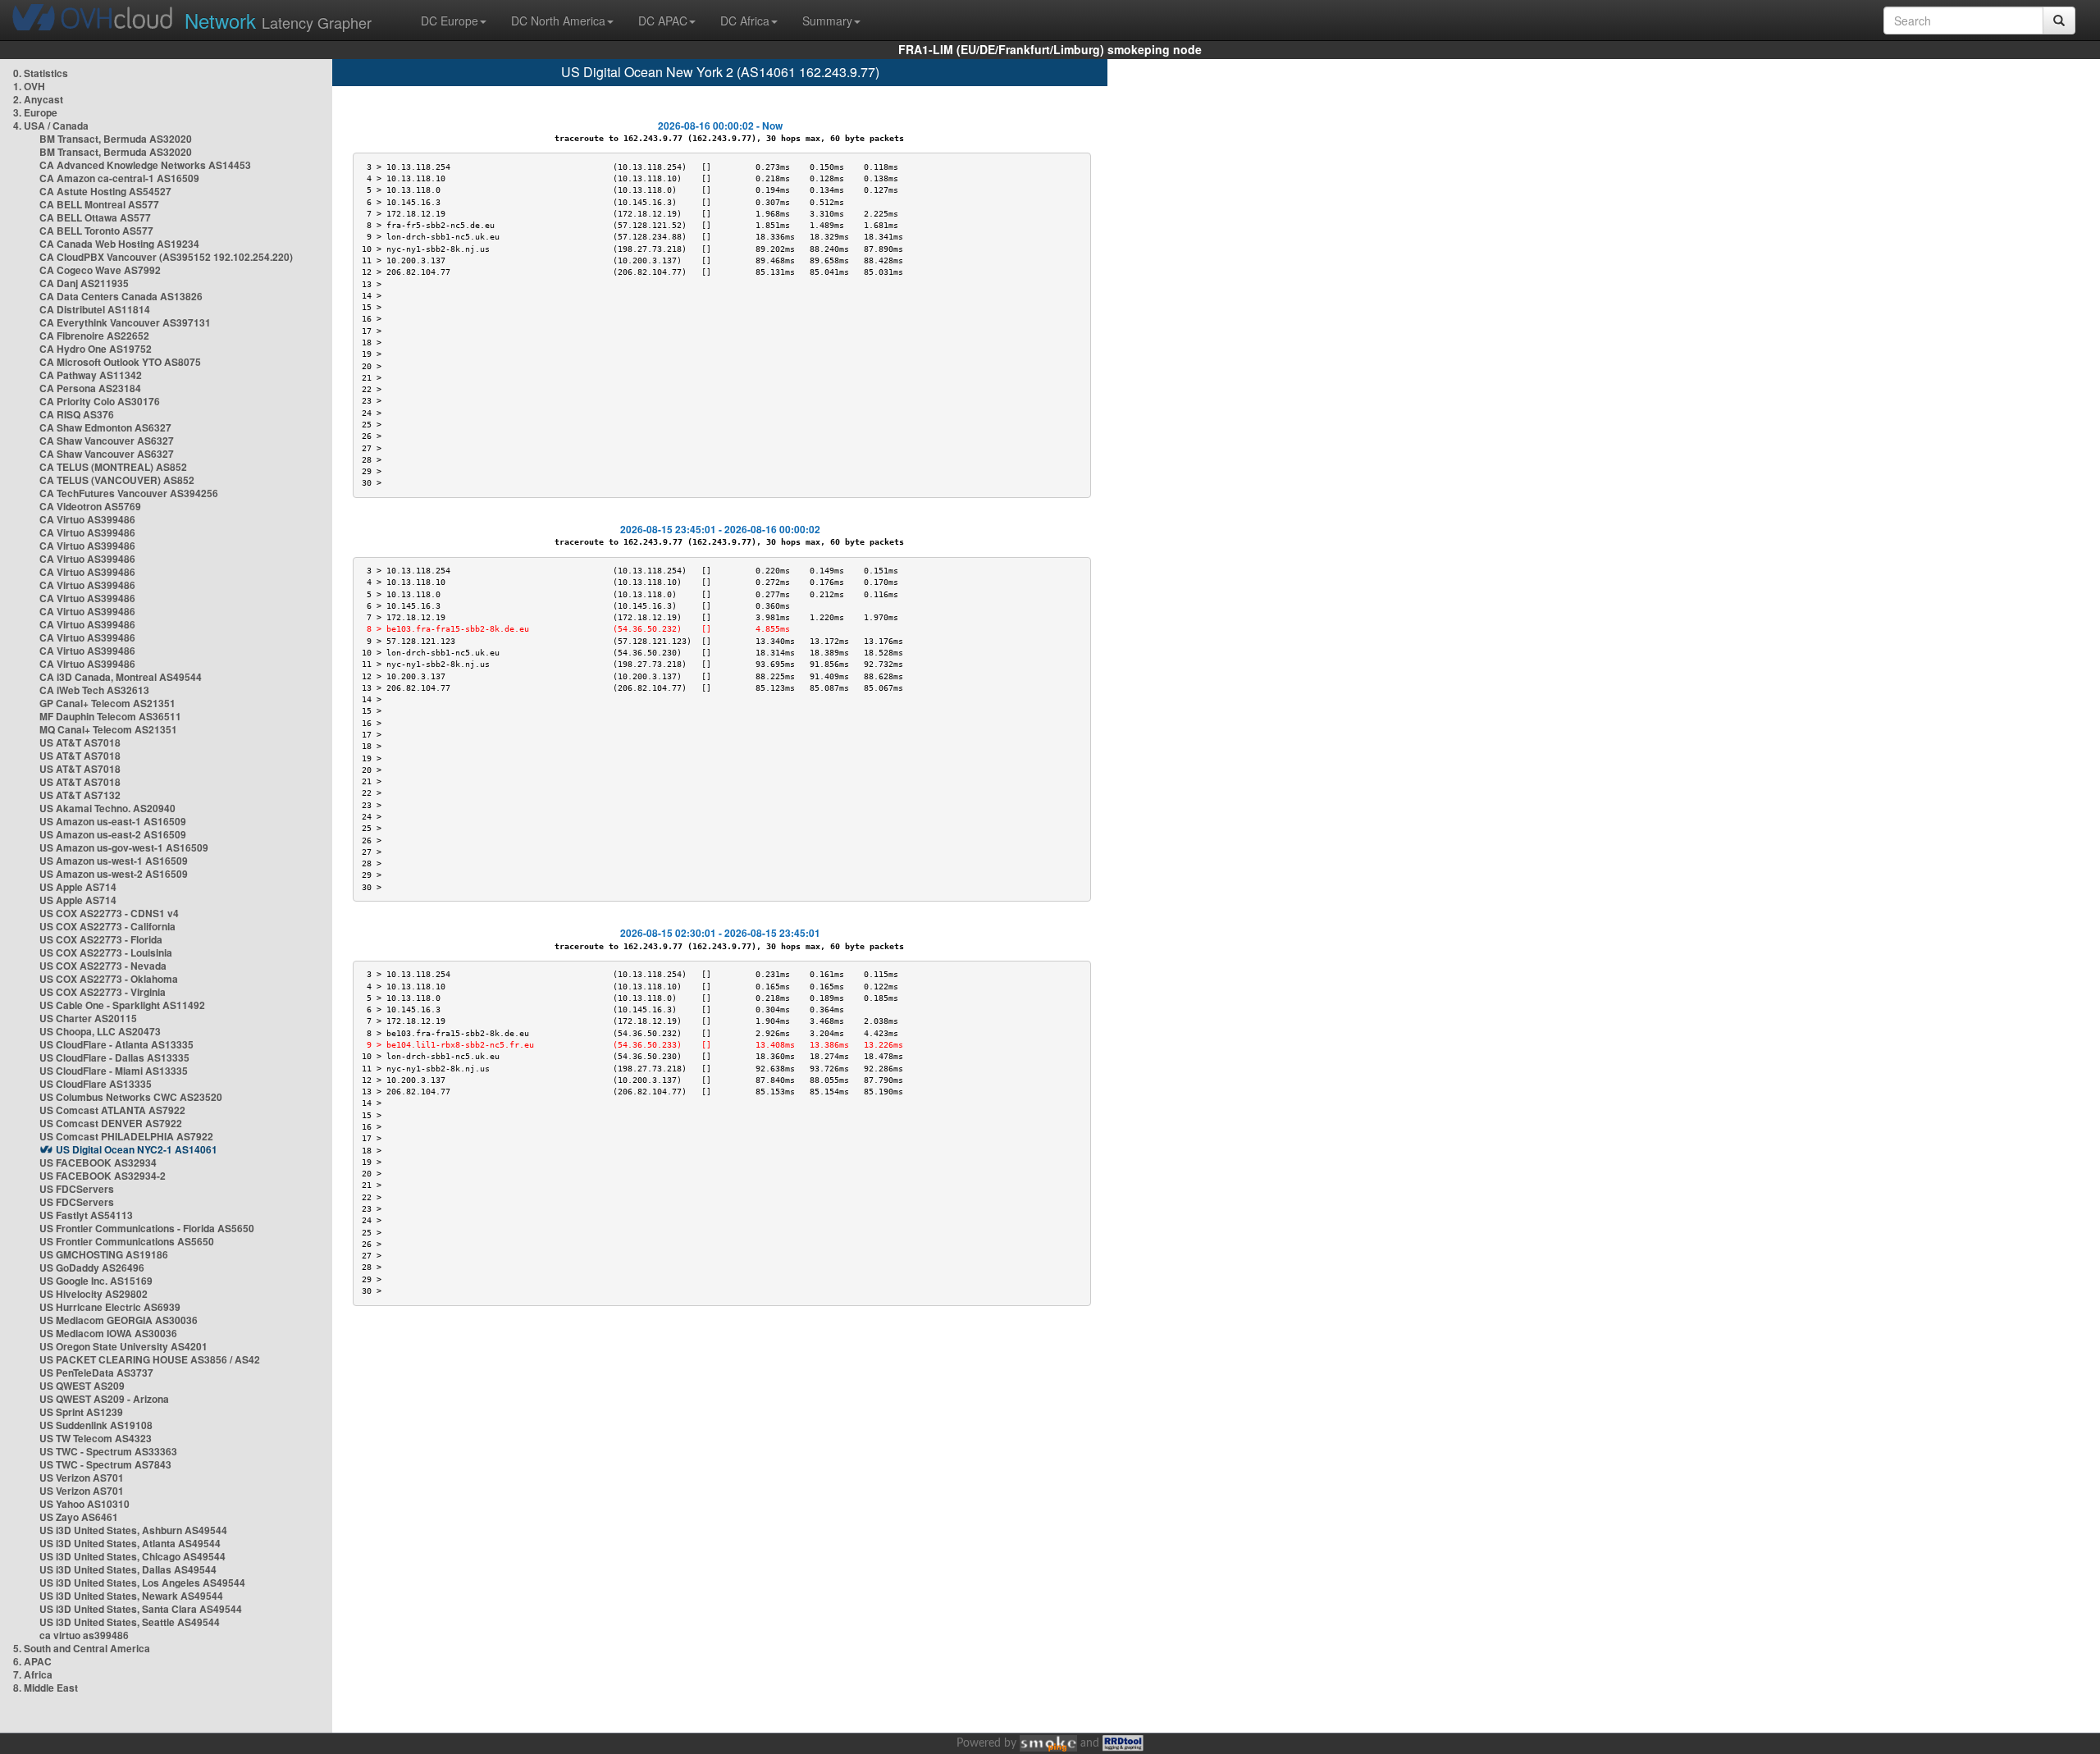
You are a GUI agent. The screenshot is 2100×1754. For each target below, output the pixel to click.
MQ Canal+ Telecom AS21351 (108, 729)
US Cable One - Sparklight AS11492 (122, 1005)
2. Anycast (38, 99)
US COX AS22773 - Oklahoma (109, 979)
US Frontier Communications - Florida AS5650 (147, 1228)
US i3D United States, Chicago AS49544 (132, 1556)
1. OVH (29, 86)
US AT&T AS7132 (80, 795)
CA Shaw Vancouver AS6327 (107, 441)
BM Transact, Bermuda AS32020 (116, 139)
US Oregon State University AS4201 (123, 1346)
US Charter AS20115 (88, 1018)
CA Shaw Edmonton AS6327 (105, 427)
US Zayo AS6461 (79, 1517)
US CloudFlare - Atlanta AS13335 (116, 1044)
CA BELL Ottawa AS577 (95, 217)
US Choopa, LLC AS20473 (100, 1031)
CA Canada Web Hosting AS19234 (119, 244)
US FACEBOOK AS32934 (98, 1162)
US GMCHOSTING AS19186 (104, 1254)
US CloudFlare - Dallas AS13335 (114, 1057)
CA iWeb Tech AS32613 (94, 690)
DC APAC (663, 21)
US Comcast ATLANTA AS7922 (112, 1110)
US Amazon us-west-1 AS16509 (114, 861)
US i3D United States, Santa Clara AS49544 (141, 1609)
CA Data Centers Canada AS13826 (121, 296)
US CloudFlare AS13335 (96, 1084)
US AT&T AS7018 (80, 742)
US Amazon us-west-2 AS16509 (114, 874)
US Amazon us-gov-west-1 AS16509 (124, 847)
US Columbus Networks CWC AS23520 (131, 1097)
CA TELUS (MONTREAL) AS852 (113, 467)
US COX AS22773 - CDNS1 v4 (109, 913)
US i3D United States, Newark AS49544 (131, 1596)
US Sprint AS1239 (81, 1412)
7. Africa (33, 1674)
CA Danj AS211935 (84, 283)
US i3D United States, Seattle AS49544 (130, 1622)
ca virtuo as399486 (84, 1635)
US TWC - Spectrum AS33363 (108, 1451)
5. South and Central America (82, 1648)
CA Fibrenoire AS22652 (94, 336)
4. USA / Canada (51, 126)
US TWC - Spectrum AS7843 (105, 1464)
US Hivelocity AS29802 (94, 1294)
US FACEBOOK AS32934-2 (103, 1176)
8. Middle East (46, 1688)
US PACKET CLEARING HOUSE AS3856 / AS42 (150, 1359)
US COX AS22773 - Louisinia (106, 952)
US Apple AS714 (78, 887)
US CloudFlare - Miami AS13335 (114, 1071)
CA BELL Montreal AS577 (99, 204)
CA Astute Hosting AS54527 (105, 191)
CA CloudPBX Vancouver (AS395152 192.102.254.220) (166, 257)
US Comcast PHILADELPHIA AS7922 (126, 1136)
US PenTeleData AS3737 (96, 1373)
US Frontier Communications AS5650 (127, 1241)
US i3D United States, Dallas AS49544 (128, 1569)
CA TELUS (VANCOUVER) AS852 (117, 480)
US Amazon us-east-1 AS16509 (113, 821)
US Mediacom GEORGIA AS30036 (119, 1320)
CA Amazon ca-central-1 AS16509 (119, 178)
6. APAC (32, 1661)
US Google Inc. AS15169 (96, 1281)
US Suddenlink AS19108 (96, 1425)
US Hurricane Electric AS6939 (110, 1307)
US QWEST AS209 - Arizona (104, 1399)
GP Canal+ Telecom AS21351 (107, 703)
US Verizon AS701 (82, 1478)
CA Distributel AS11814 (95, 309)
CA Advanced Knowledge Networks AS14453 (145, 165)
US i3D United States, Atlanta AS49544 (130, 1543)
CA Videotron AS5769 (90, 506)
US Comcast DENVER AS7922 (111, 1123)
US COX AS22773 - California (107, 926)
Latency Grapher (278, 20)
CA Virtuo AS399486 (87, 519)
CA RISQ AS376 (77, 414)
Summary (827, 21)
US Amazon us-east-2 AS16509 (113, 834)
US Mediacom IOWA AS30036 (108, 1333)
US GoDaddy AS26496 (92, 1268)
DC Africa (745, 21)
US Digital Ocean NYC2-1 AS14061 (137, 1149)
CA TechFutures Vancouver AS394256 (129, 493)
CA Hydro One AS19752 (96, 349)
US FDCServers (77, 1189)
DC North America (558, 21)
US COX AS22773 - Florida (101, 939)
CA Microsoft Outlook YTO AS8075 (120, 362)
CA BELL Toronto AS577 (96, 231)
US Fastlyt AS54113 (86, 1215)
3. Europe (35, 112)
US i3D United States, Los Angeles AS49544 (142, 1583)
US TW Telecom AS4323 (96, 1438)
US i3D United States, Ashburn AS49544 (133, 1530)
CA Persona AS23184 (90, 388)
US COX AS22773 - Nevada (103, 966)
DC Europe (450, 21)
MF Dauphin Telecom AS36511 (110, 716)
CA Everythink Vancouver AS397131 (125, 322)
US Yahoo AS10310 (84, 1504)
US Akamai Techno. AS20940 (107, 808)
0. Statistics (41, 73)
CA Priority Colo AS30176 (100, 401)
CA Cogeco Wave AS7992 (100, 270)
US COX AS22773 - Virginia (103, 992)
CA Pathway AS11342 (91, 375)
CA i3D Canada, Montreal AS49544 (121, 677)
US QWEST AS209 (82, 1386)
